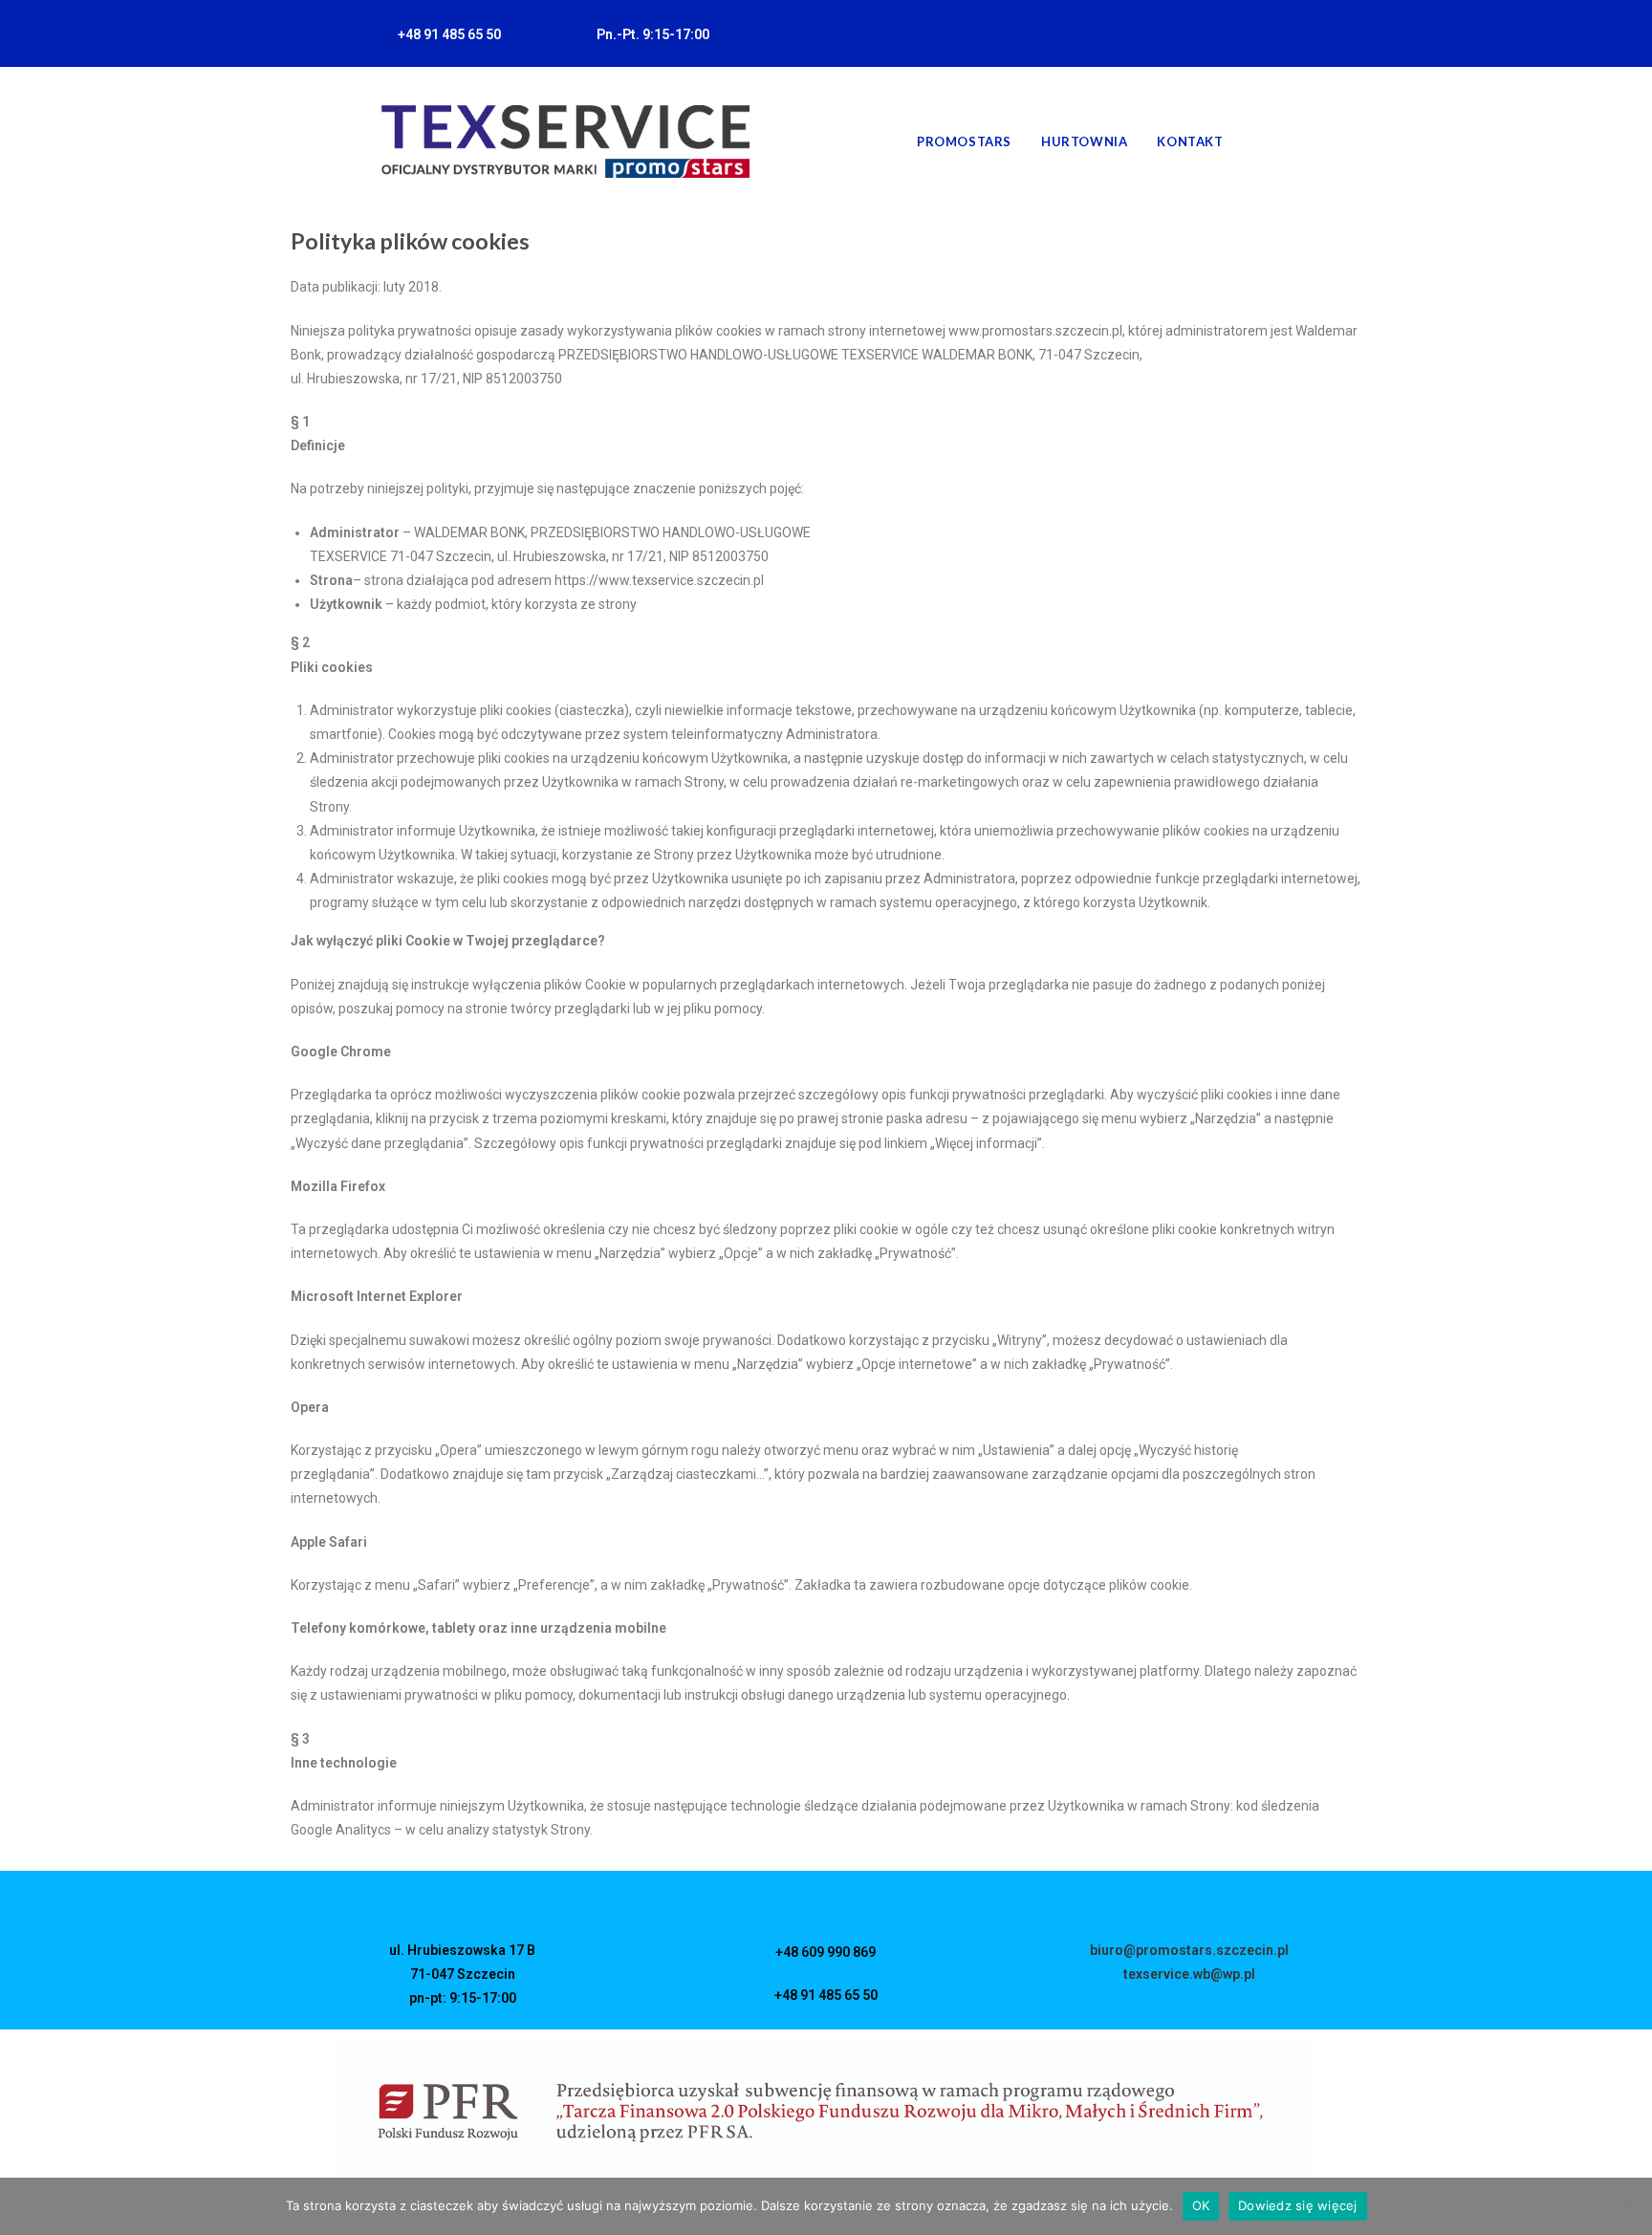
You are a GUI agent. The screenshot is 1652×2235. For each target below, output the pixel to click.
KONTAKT (1190, 141)
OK (1201, 2205)
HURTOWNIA (1084, 141)
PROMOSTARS (964, 141)
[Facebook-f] (1234, 33)
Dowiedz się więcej (1298, 2205)
